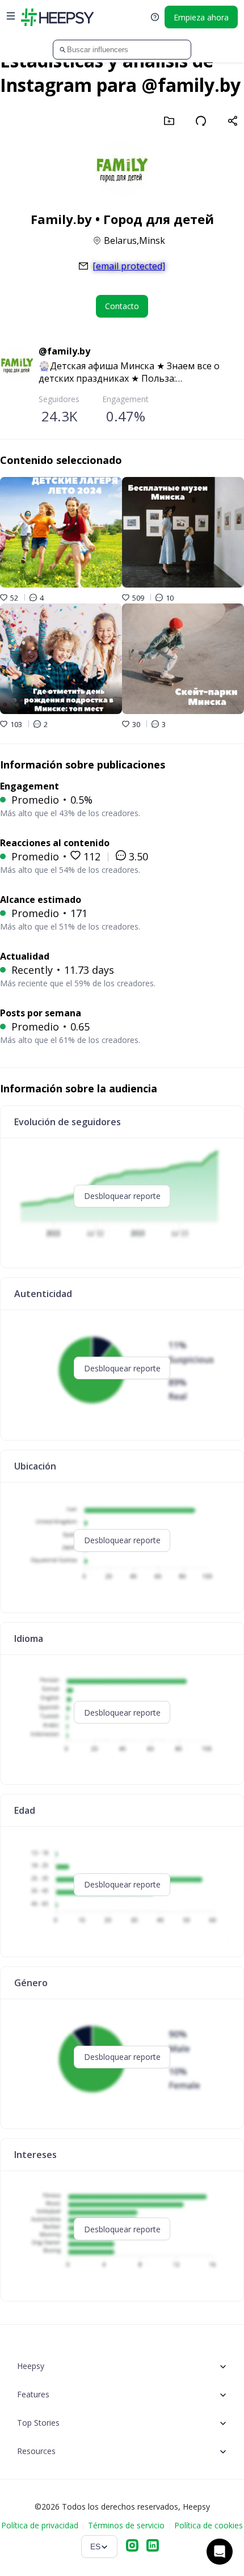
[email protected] (129, 266)
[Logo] (57, 17)
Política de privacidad (40, 2525)
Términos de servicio (126, 2525)
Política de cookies (209, 2525)
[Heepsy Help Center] (155, 17)
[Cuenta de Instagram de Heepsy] (132, 2547)
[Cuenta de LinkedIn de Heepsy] (153, 2547)
